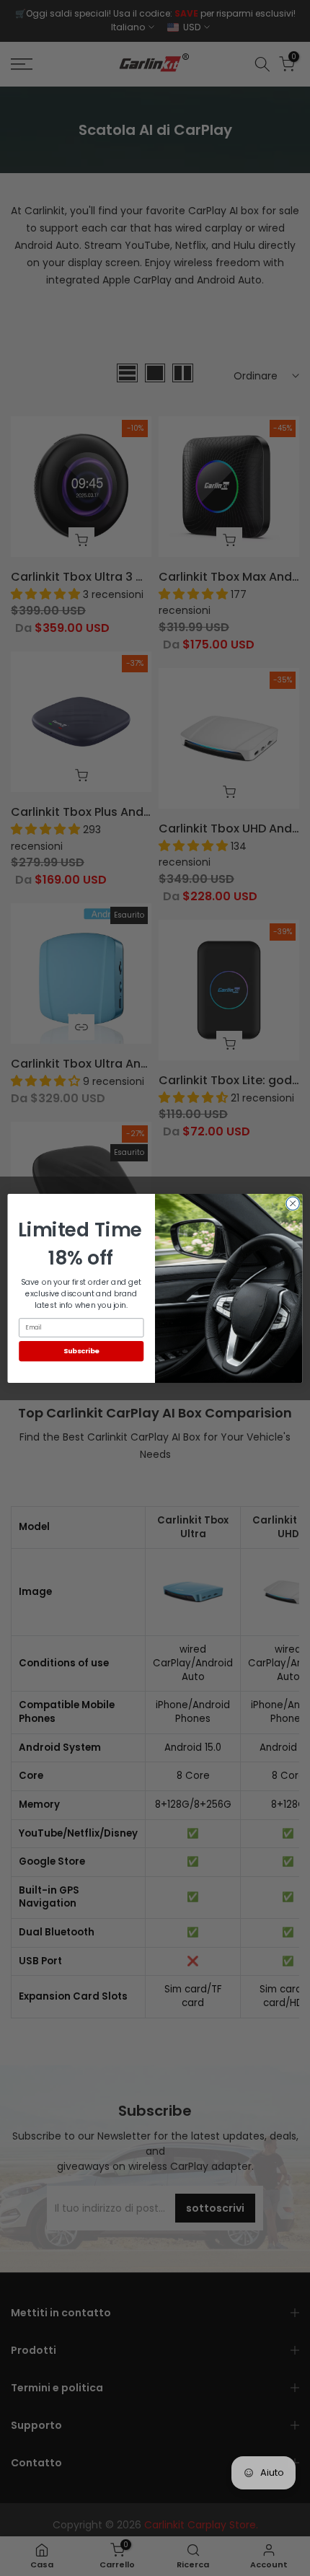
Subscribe (81, 1350)
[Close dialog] (293, 1203)
